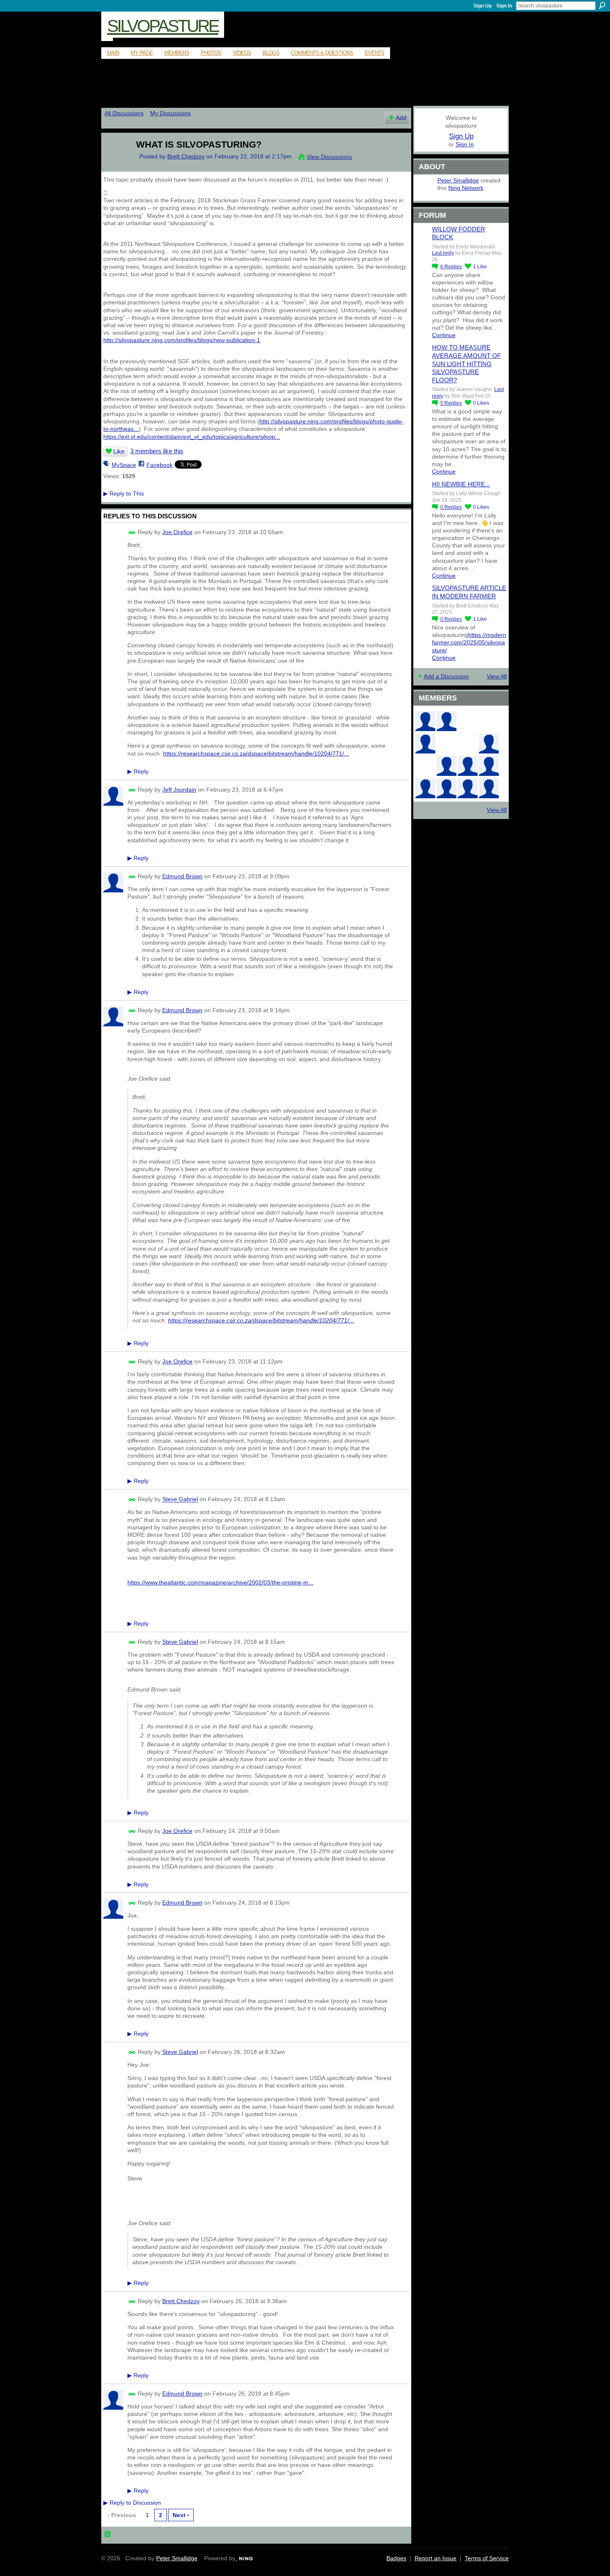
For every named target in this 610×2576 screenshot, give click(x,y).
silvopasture (163, 26)
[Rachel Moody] (447, 721)
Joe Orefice (177, 532)
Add (401, 118)
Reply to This (124, 493)
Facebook (160, 465)
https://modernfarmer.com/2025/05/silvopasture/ (469, 642)
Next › (181, 2515)
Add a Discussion (446, 676)
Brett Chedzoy (186, 156)
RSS (108, 2535)
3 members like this (157, 451)
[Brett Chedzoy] (115, 162)
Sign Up (483, 6)
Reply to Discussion (132, 2503)
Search (602, 5)
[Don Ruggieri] (468, 766)
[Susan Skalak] (425, 788)
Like (119, 451)
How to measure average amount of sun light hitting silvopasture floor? (466, 363)
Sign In (504, 6)
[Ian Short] (489, 788)
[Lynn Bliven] (447, 744)
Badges (396, 2558)
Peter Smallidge (458, 180)
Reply (138, 771)
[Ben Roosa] (489, 721)
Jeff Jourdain (179, 790)
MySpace (124, 465)
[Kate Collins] (425, 721)
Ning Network (466, 188)
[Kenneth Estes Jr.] (489, 766)
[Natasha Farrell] (425, 744)
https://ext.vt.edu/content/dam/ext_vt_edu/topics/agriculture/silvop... (192, 437)
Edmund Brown (182, 876)
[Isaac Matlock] (425, 766)
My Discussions (171, 113)
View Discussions (329, 157)
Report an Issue (436, 2558)
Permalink (132, 533)
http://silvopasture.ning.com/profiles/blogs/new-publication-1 (182, 340)
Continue (444, 335)
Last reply (443, 253)
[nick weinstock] (468, 744)
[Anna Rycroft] (447, 788)
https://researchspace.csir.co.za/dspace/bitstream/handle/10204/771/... (256, 753)
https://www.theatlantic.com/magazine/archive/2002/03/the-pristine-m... (220, 1582)
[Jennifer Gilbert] (468, 788)
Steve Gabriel (180, 1499)
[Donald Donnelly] (447, 766)
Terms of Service (487, 2558)
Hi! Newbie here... (461, 484)
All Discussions (124, 113)
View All (497, 676)
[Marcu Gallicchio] (489, 744)
